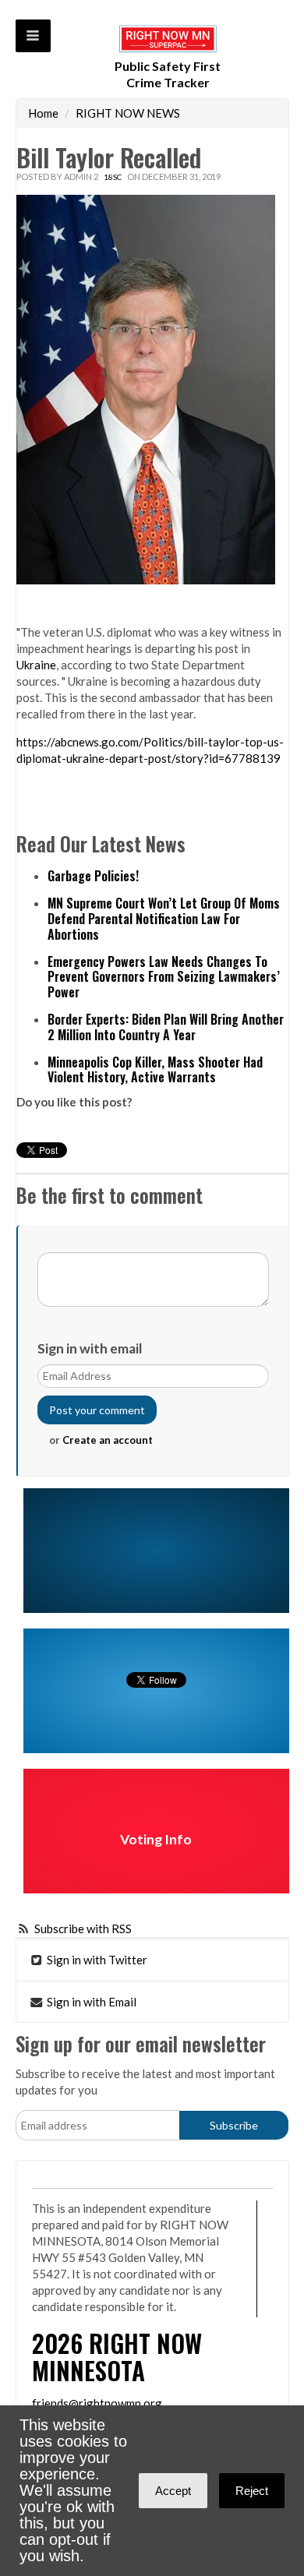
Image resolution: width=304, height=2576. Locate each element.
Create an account (108, 1440)
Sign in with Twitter (96, 1960)
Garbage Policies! (93, 876)
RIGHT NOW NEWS (128, 113)
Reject (252, 2491)
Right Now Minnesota (117, 2356)
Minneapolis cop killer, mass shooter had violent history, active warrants (155, 1070)
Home (43, 113)
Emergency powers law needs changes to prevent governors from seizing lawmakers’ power (164, 977)
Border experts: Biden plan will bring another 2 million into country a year (166, 1027)
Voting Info (156, 1839)
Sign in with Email (90, 2002)
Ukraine (36, 665)
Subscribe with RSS (83, 1928)
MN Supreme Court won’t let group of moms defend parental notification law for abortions (164, 919)
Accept (173, 2491)
